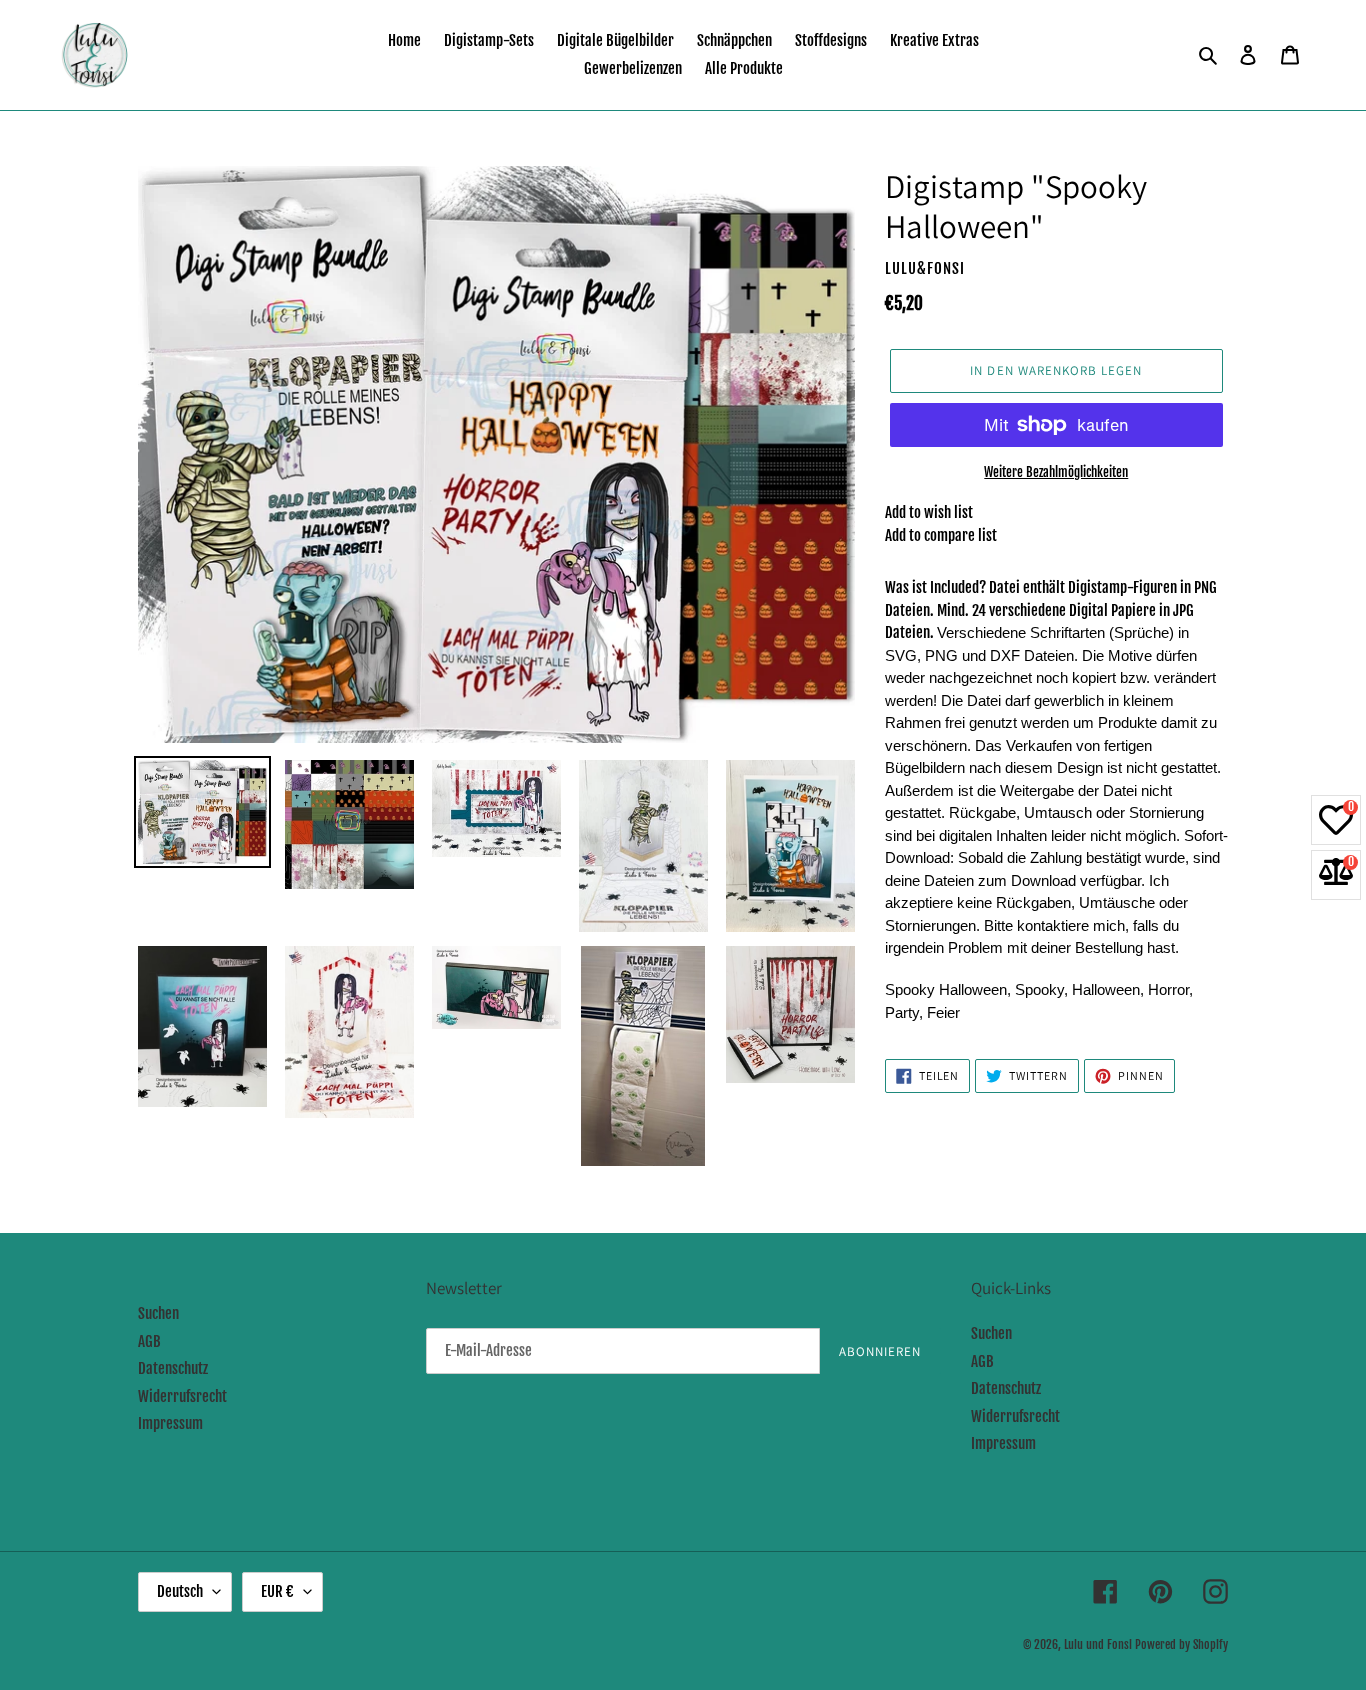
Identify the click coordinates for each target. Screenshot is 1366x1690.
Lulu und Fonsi (1098, 1644)
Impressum (170, 1423)
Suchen (158, 1313)
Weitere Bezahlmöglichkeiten (1056, 472)
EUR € (277, 1591)
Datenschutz (173, 1368)
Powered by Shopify (1181, 1644)
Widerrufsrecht (182, 1396)
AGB (149, 1341)
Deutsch (180, 1591)
